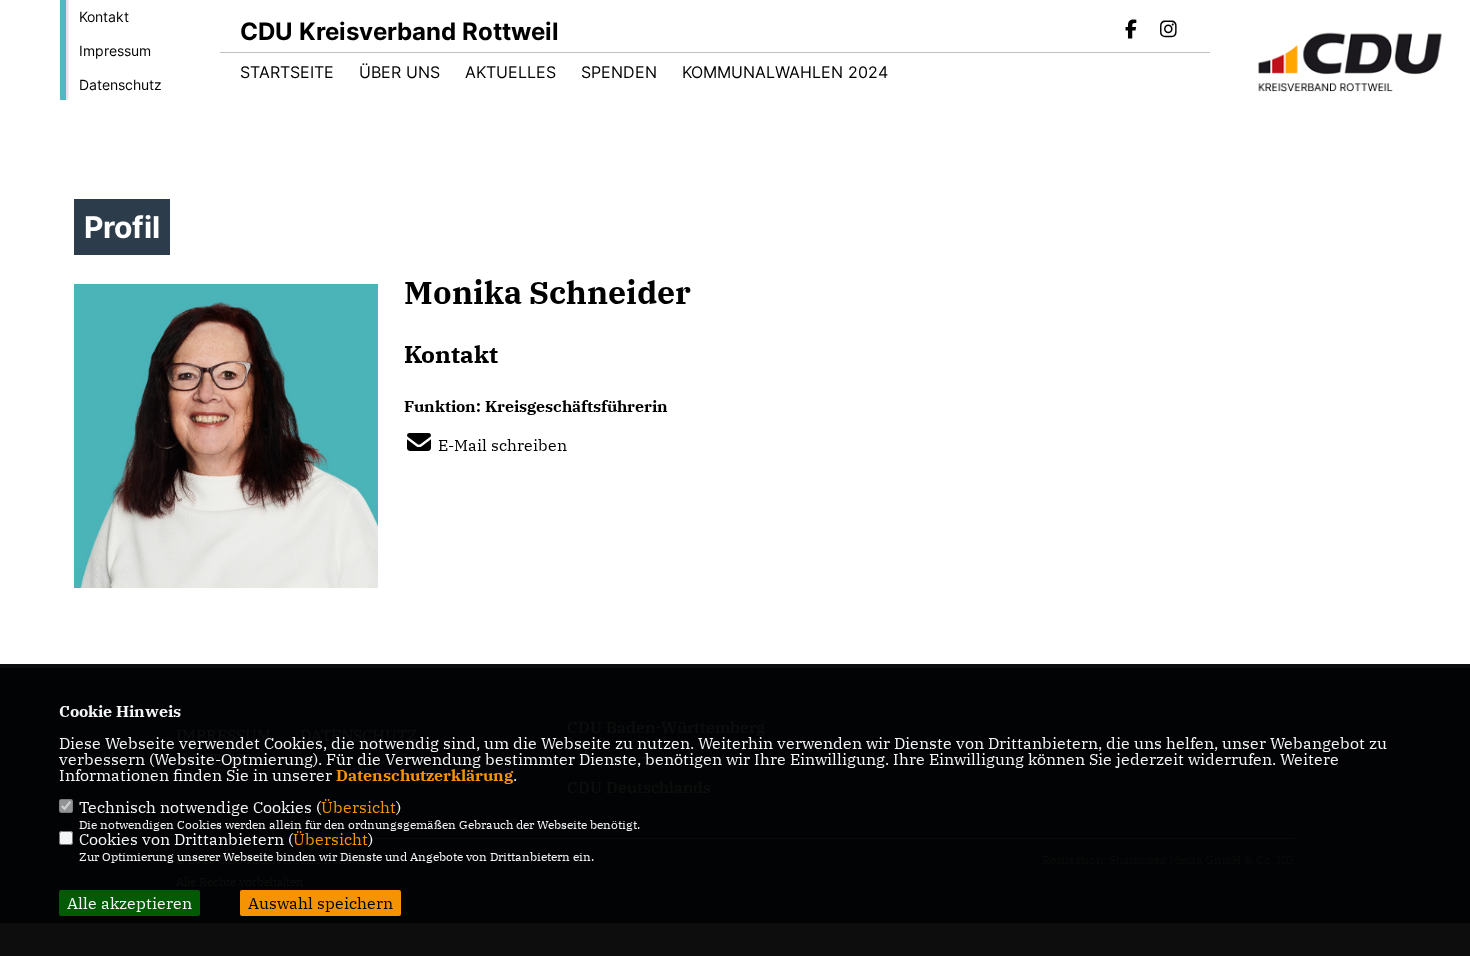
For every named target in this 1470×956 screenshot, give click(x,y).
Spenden (619, 72)
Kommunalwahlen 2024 (785, 72)
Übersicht (358, 807)
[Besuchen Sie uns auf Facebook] (1132, 31)
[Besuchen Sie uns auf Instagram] (1168, 31)
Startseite (287, 72)
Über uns (399, 72)
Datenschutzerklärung (424, 775)
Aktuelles (510, 72)
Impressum (115, 50)
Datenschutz (120, 84)
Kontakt (104, 16)
